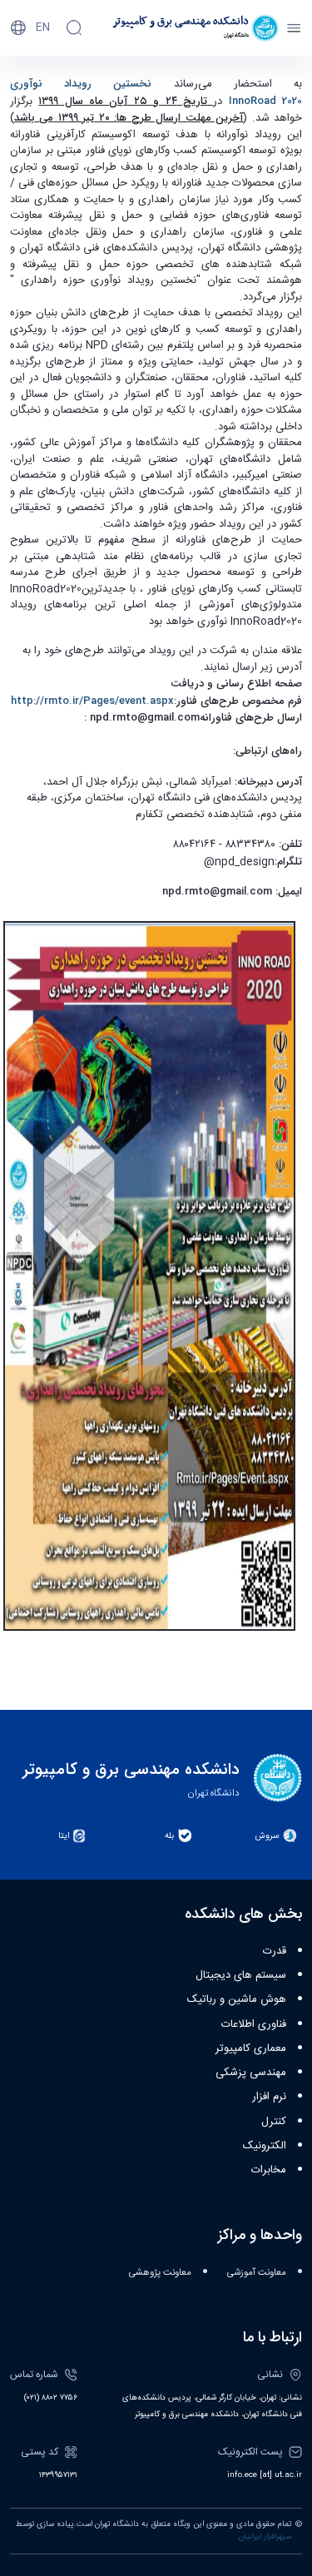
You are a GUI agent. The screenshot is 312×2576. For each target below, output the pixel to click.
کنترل (274, 2122)
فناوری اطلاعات (254, 2024)
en (43, 27)
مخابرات (269, 2170)
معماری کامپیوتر (251, 2048)
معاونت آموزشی (257, 2273)
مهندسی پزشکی (251, 2073)
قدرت (275, 1951)
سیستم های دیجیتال (241, 1975)
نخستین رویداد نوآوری (92, 84)
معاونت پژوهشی (160, 2273)
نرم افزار (269, 2097)
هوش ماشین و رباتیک (237, 1999)
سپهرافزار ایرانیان (265, 2537)
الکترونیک (265, 2146)
